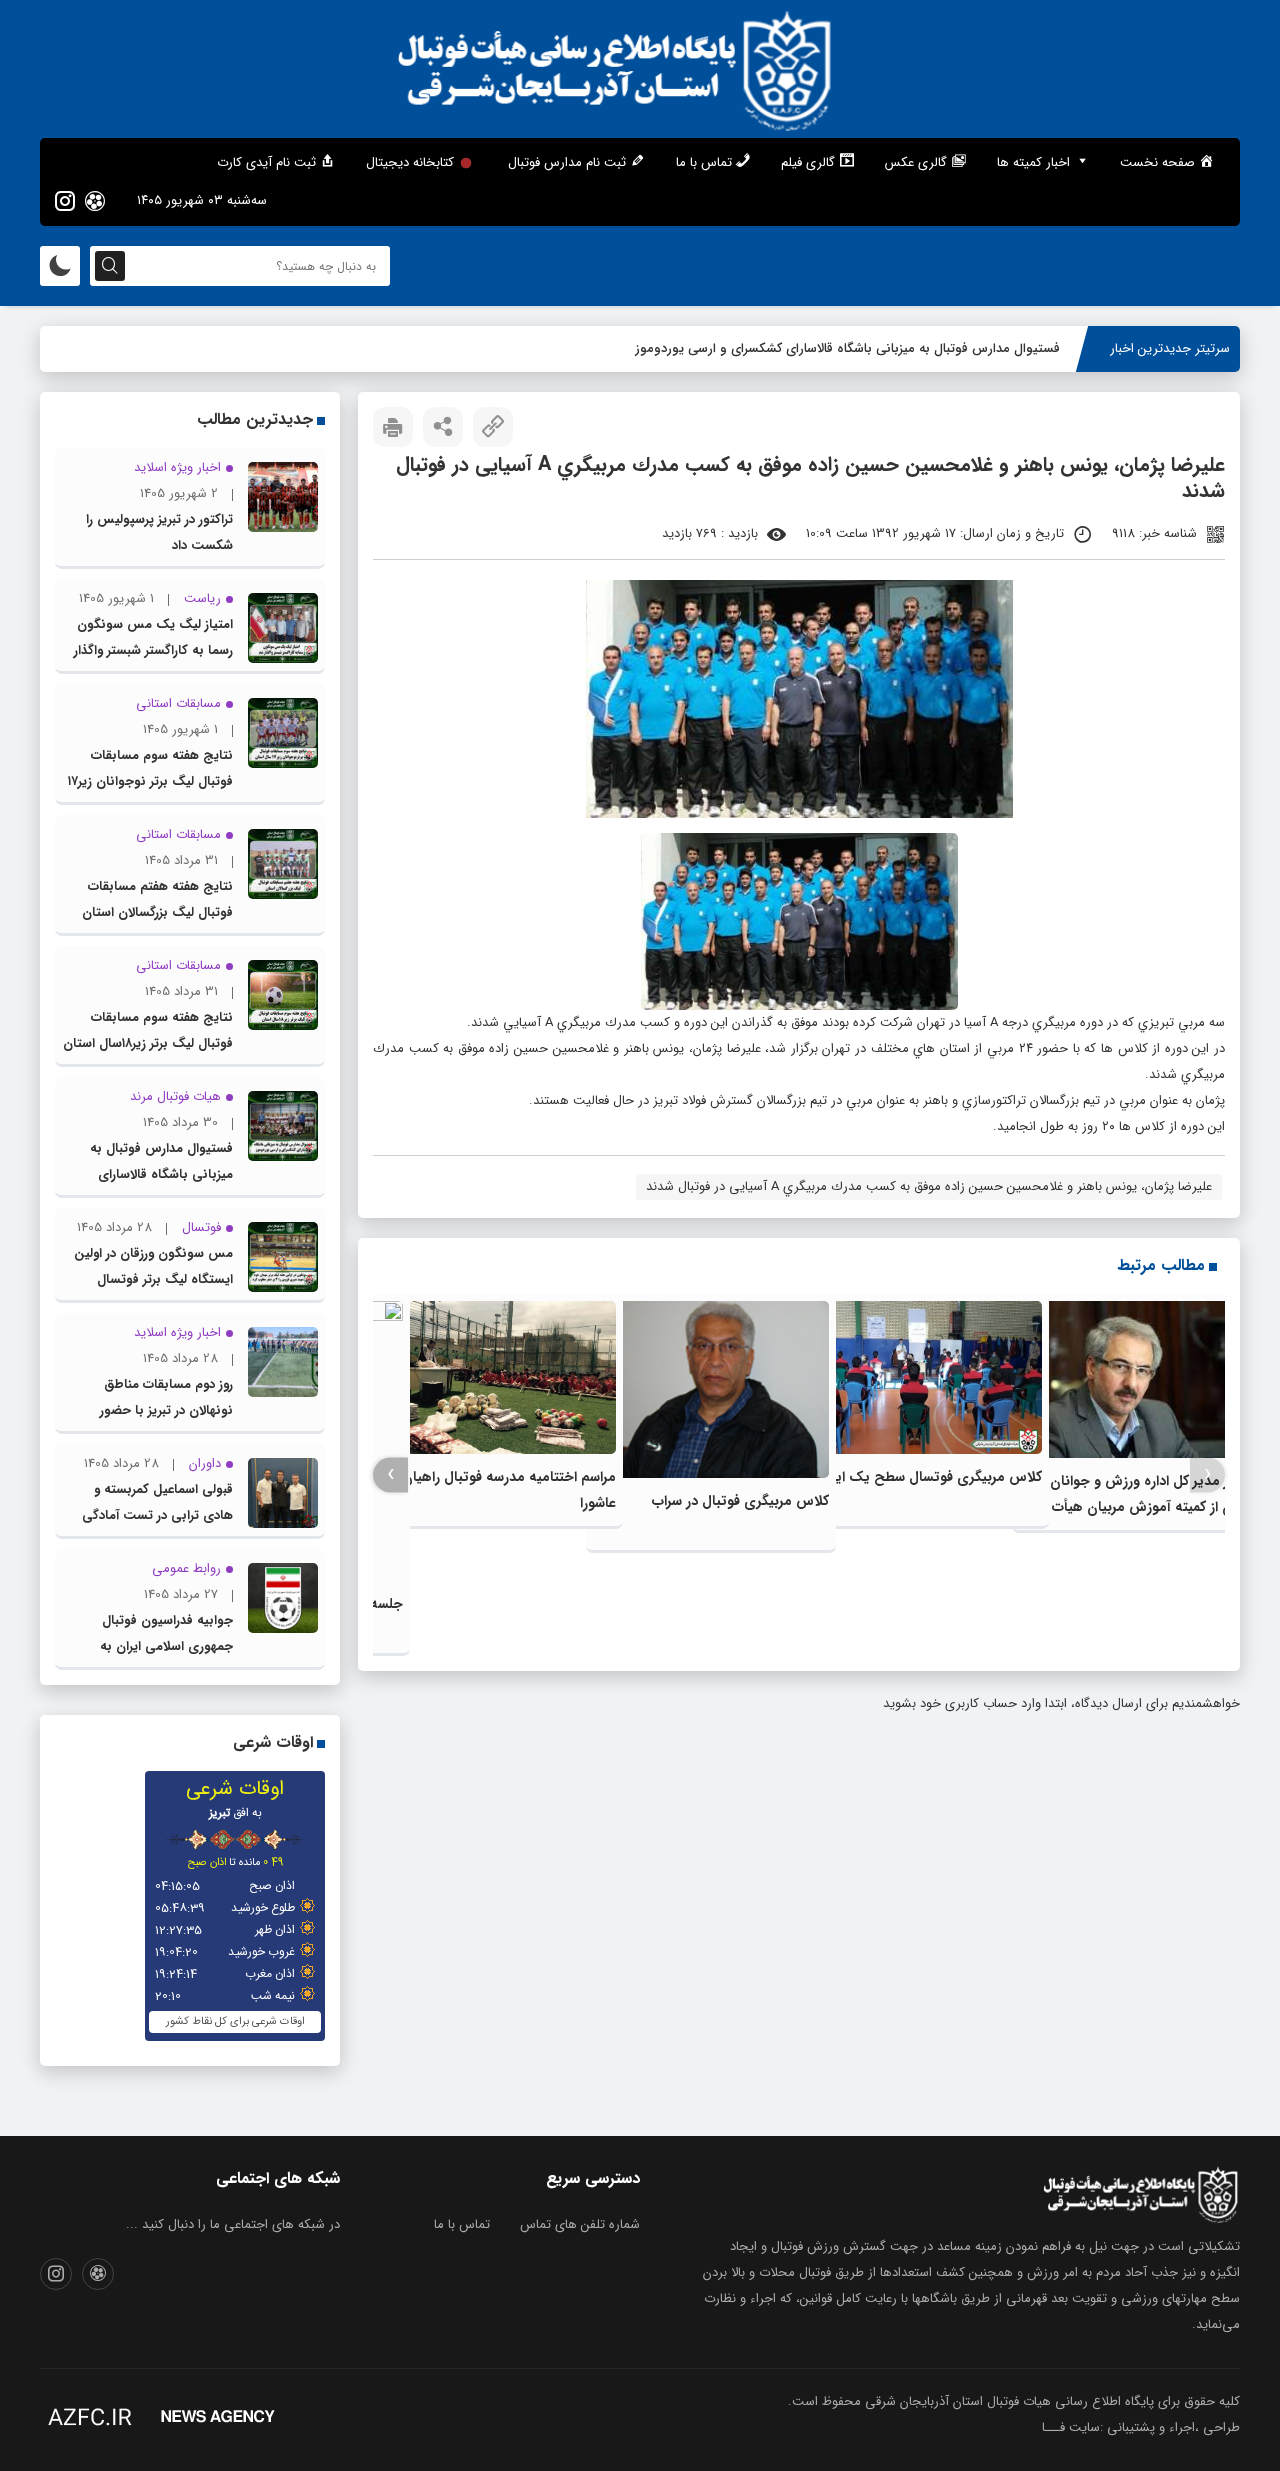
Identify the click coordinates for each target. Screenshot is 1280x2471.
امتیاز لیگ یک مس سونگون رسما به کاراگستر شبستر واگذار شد (153, 650)
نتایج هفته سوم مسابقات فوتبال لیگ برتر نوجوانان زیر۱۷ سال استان (150, 781)
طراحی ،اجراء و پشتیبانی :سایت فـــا (1141, 2427)
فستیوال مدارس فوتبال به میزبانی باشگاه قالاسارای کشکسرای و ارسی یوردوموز (847, 348)
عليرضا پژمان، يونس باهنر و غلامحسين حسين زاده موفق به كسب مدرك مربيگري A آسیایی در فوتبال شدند (929, 1186)
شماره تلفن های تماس (580, 2224)
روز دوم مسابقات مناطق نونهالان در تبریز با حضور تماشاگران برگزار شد (166, 1410)
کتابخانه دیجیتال (410, 162)
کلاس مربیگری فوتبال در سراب (740, 1501)
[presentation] (1207, 1474)
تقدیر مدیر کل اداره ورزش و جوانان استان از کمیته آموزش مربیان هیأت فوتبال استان (1152, 1507)
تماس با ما (462, 2224)
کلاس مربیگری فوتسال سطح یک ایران (929, 1477)
